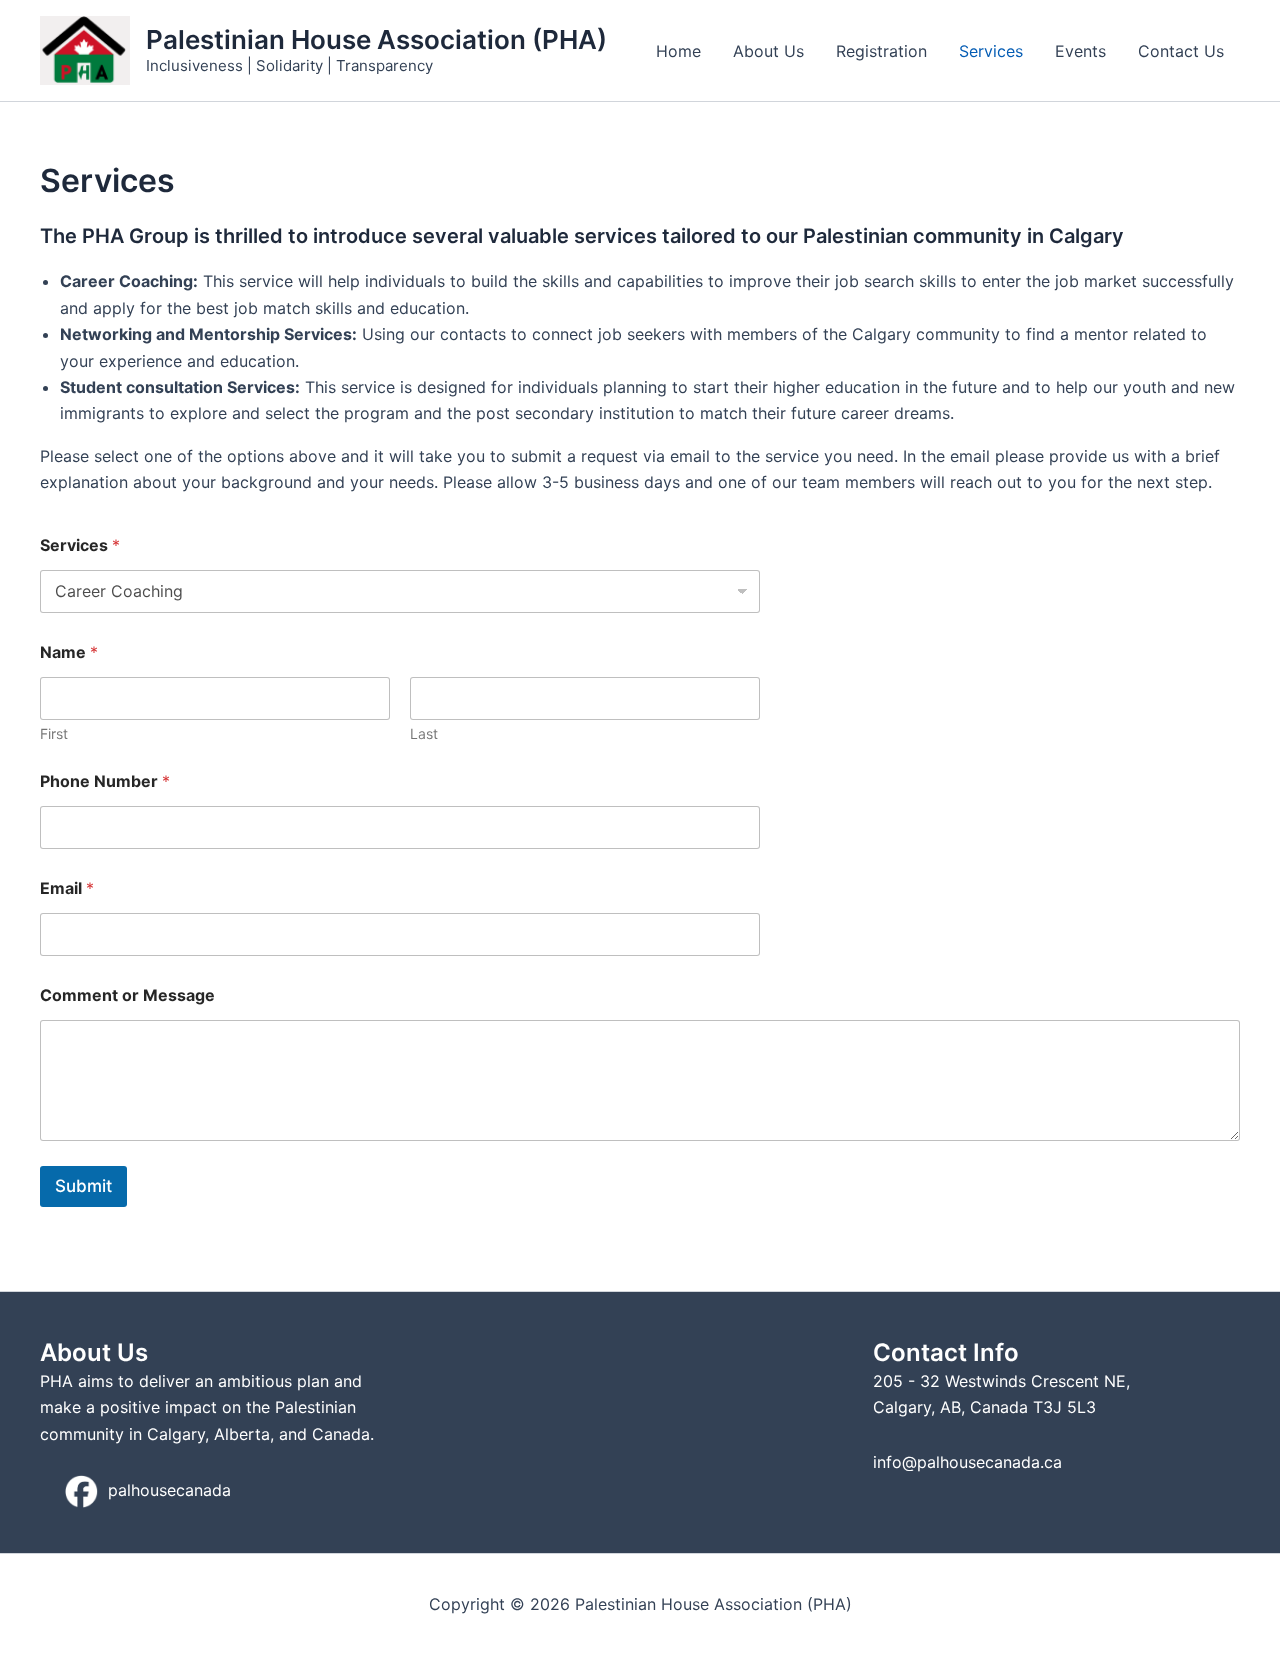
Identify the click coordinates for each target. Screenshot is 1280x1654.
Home (678, 51)
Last (424, 733)
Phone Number (105, 781)
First (54, 733)
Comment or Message (127, 995)
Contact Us (1181, 51)
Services (991, 51)
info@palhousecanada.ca (967, 1462)
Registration (881, 51)
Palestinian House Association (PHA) (376, 39)
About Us (768, 51)
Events (1080, 51)
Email (67, 888)
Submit (83, 1186)
